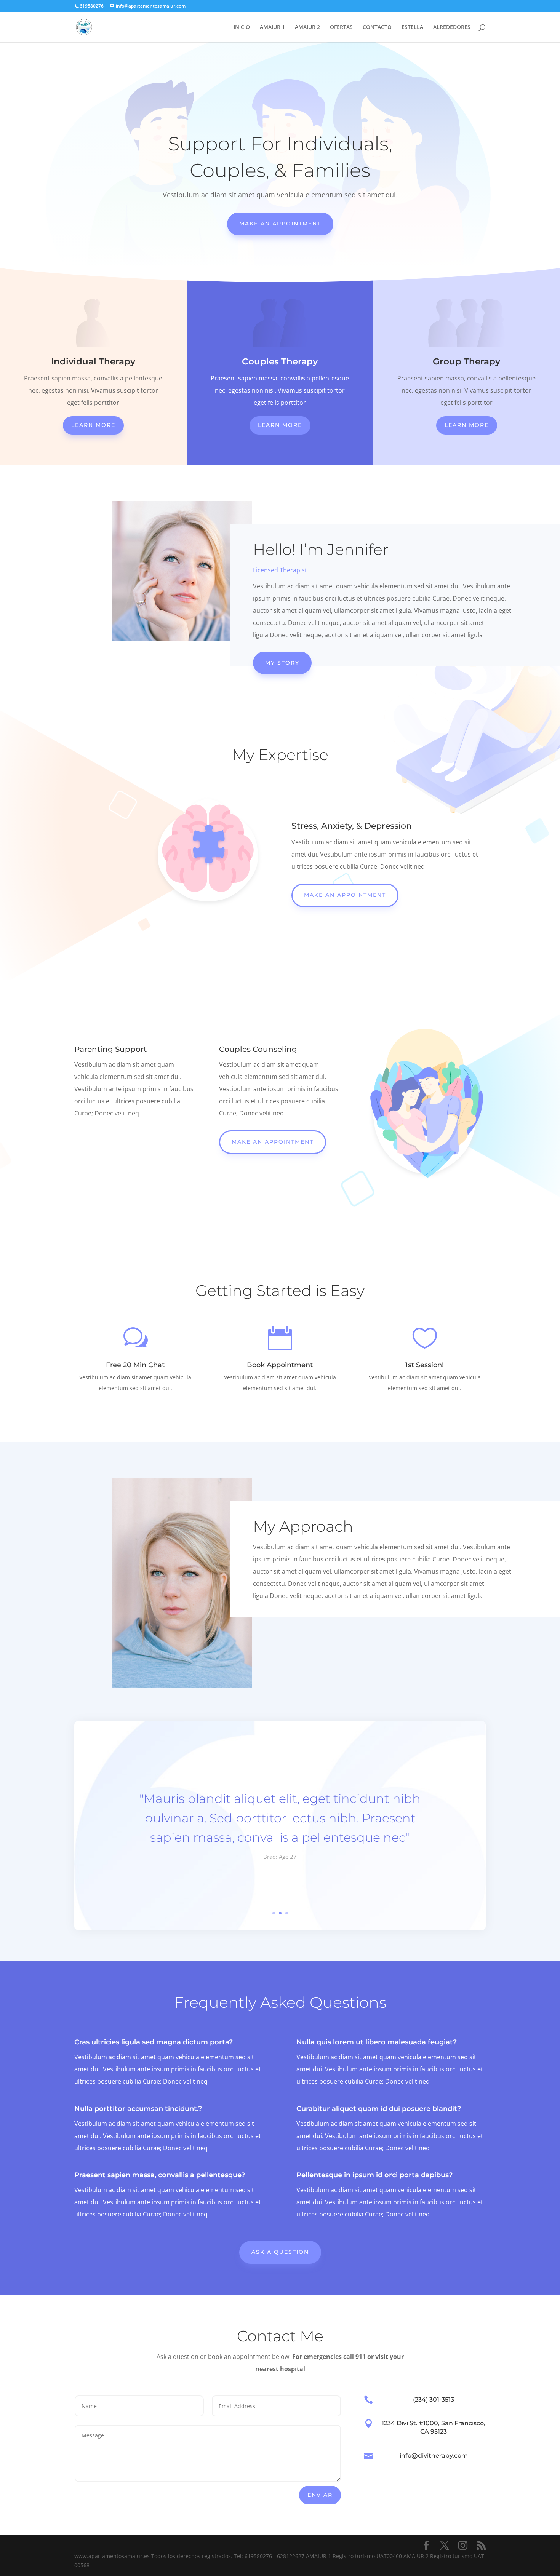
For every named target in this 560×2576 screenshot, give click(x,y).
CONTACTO (377, 27)
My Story (282, 663)
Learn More (93, 425)
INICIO (242, 27)
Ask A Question (280, 2252)
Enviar (320, 2495)
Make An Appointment (280, 224)
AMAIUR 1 (272, 27)
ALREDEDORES (452, 27)
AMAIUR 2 (307, 27)
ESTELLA (412, 27)
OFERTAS (341, 27)
